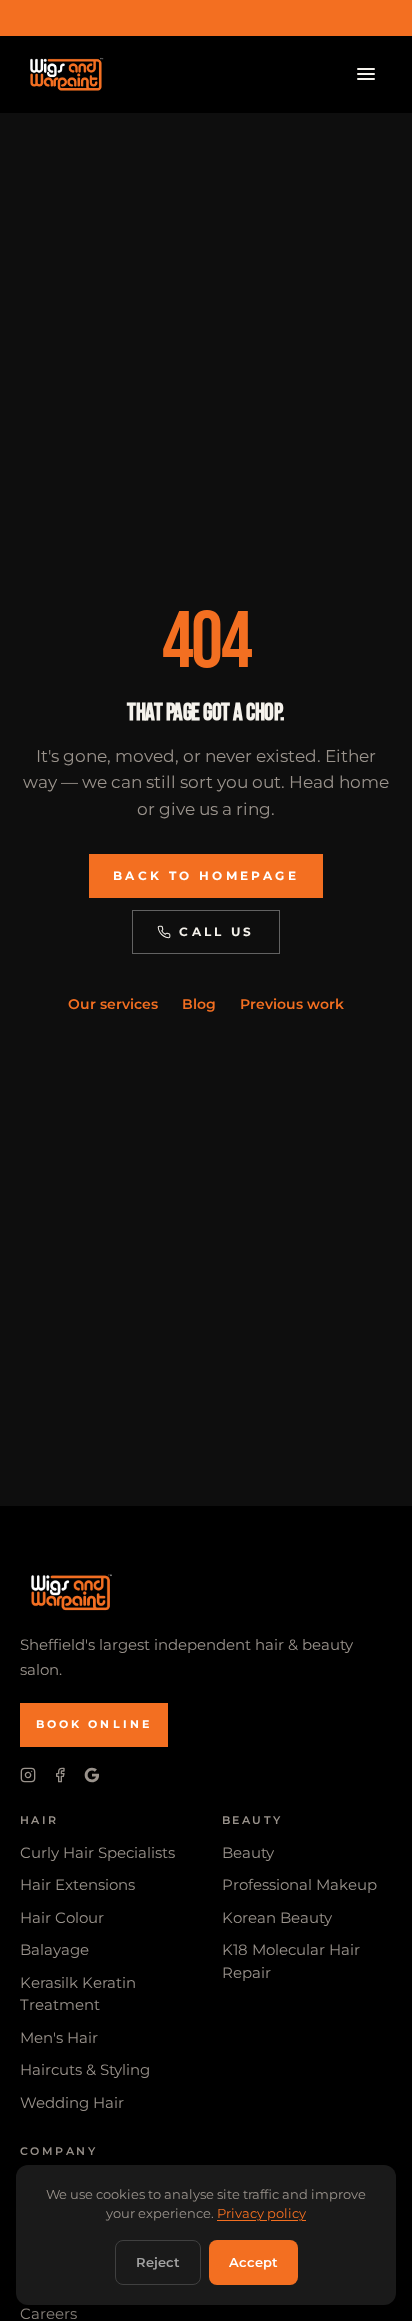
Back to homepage (206, 875)
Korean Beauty (277, 1917)
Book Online (94, 1724)
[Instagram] (28, 1775)
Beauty (248, 1852)
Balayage (54, 1949)
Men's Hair (59, 2037)
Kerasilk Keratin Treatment (78, 1994)
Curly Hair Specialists (97, 1852)
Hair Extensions (77, 1884)
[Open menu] (366, 74)
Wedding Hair (72, 2102)
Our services (113, 1004)
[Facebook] (60, 1775)
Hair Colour (62, 1917)
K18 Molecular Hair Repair (291, 1961)
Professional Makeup (299, 1884)
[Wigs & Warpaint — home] (64, 74)
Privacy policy (261, 2213)
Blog (199, 1004)
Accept (253, 2262)
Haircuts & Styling (85, 2069)
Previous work (292, 1004)
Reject (158, 2262)
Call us (217, 931)
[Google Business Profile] (92, 1775)
